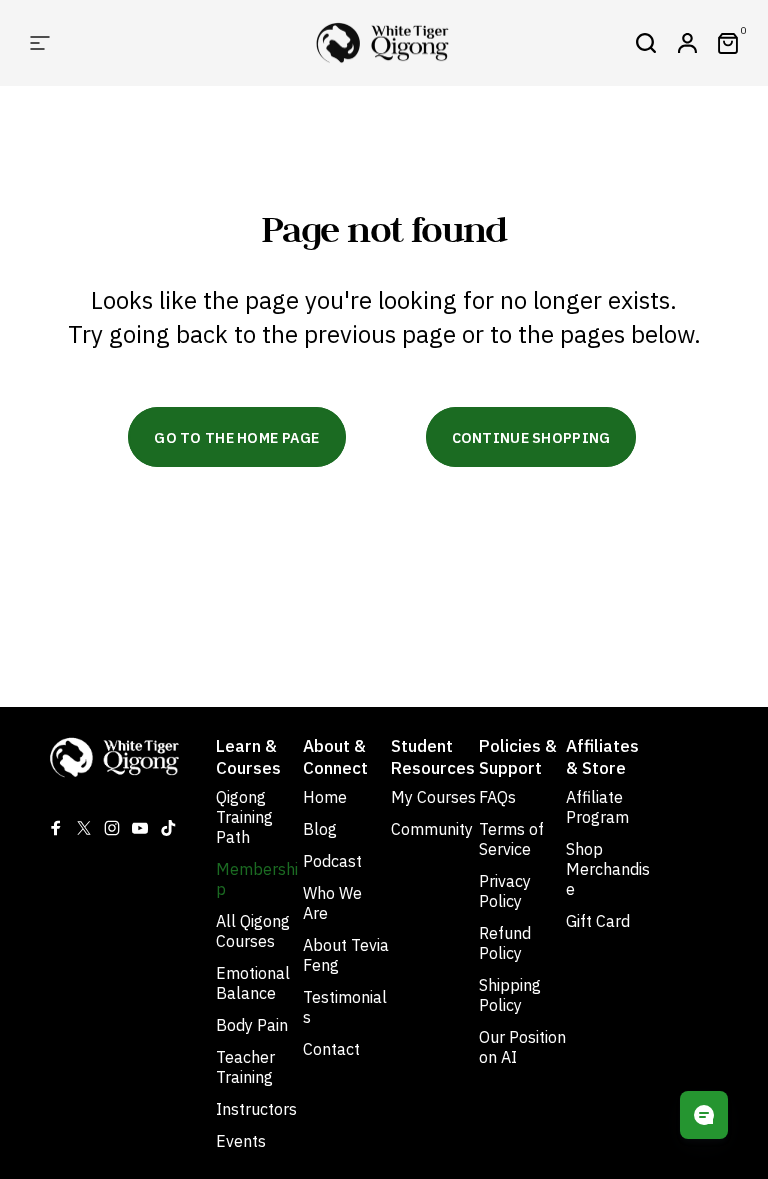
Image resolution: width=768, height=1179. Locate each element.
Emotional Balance (253, 983)
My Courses (433, 797)
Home (325, 797)
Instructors (256, 1109)
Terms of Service (511, 839)
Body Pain (252, 1025)
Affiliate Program (597, 807)
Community (432, 829)
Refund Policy (505, 943)
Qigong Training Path (244, 817)
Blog (320, 829)
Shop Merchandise (608, 869)
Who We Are (332, 903)
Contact (331, 1049)
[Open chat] (704, 1115)
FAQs (497, 797)
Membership (257, 879)
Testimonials (345, 1007)
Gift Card (598, 921)
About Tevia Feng (346, 955)
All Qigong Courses (253, 931)
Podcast (332, 861)
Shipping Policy (510, 995)
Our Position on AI (522, 1047)
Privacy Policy (505, 891)
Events (241, 1141)
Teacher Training (245, 1067)
